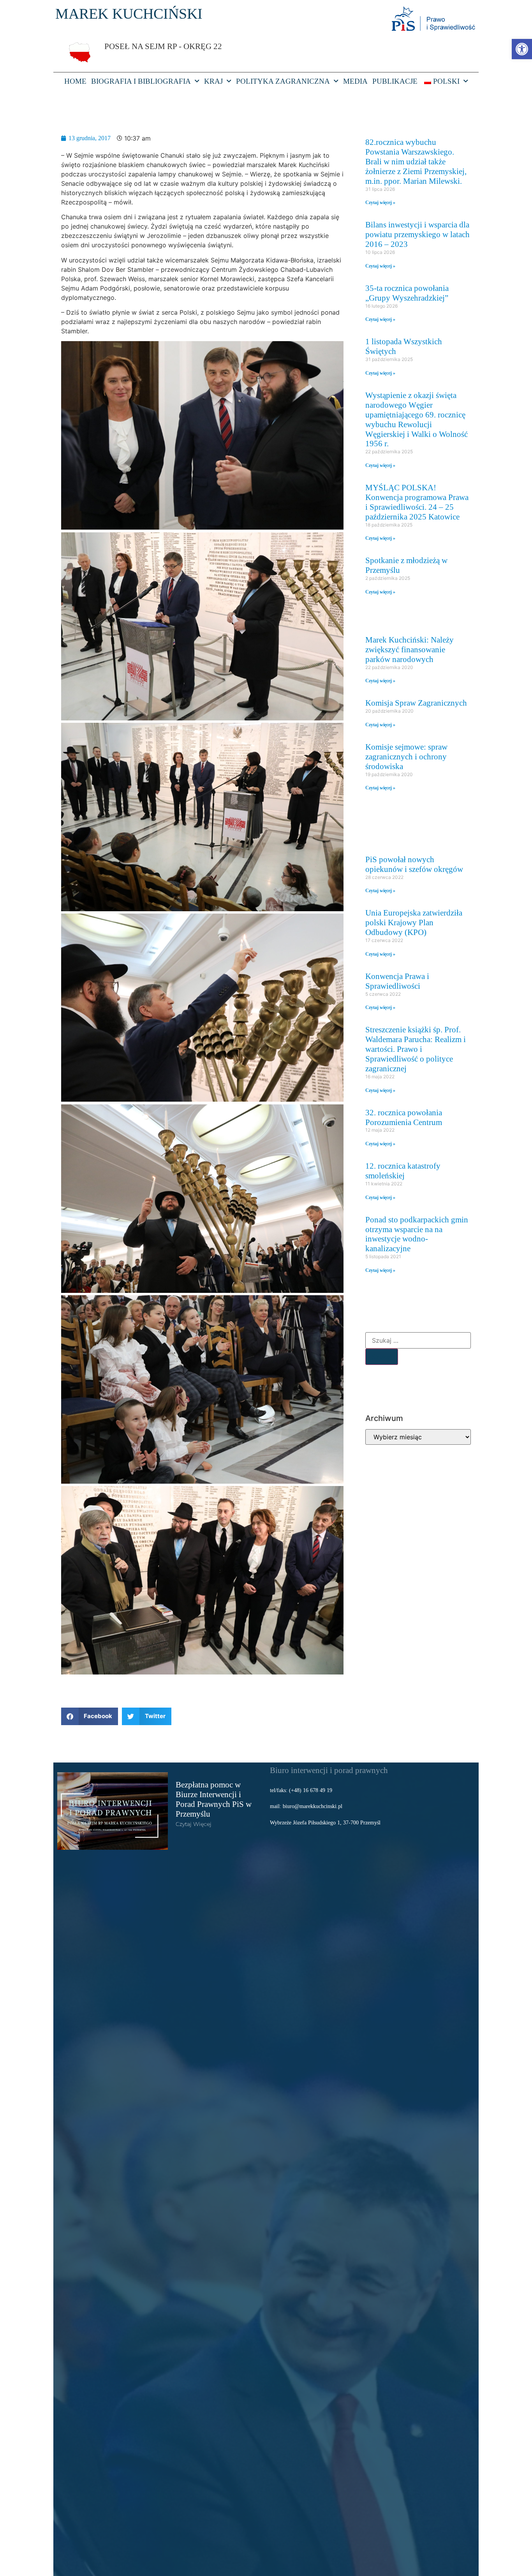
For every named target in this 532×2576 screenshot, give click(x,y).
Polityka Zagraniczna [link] (283, 81)
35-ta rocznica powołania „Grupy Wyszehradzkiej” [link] (407, 293)
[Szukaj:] (418, 1340)
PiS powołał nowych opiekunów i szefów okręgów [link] (414, 864)
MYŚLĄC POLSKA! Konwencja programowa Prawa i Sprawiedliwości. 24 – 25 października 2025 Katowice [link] (417, 502)
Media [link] (355, 81)
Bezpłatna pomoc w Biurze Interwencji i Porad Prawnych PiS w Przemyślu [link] (214, 1799)
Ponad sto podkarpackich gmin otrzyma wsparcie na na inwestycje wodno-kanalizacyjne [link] (417, 1234)
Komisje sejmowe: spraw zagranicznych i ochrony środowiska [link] (406, 756)
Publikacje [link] (395, 81)
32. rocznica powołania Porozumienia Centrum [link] (404, 1117)
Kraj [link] (213, 81)
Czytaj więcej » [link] (380, 202)
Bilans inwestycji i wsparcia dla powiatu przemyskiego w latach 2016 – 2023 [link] (417, 234)
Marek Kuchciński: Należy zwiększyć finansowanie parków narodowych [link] (410, 649)
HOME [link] (75, 81)
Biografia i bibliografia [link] (141, 81)
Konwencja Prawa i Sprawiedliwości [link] (397, 981)
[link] (522, 49)
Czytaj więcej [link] (194, 1824)
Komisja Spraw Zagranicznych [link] (416, 703)
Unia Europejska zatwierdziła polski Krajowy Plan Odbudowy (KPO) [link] (414, 922)
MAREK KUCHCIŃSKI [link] (129, 14)
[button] (90, 1716)
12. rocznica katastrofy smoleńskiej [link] (403, 1171)
